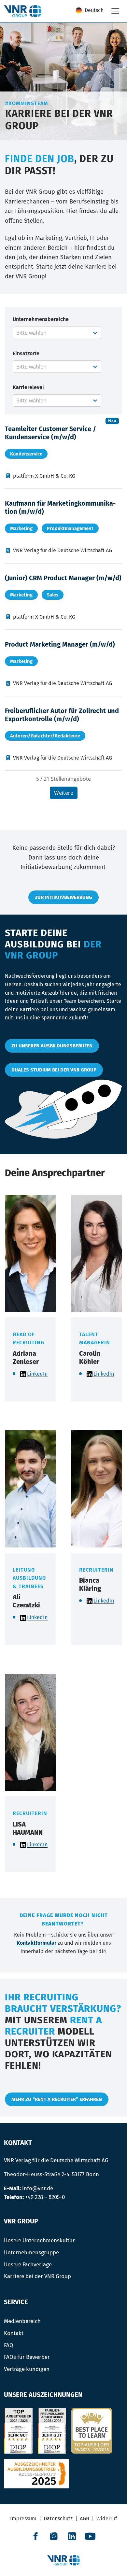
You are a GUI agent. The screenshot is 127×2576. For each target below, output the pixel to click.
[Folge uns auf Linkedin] (72, 2536)
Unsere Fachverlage (28, 2264)
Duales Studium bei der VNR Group (54, 1070)
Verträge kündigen (27, 2369)
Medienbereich (22, 2321)
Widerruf (107, 2519)
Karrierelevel (28, 387)
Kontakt (14, 2333)
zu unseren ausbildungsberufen (52, 1046)
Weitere (64, 793)
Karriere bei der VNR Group (37, 2276)
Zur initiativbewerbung (63, 897)
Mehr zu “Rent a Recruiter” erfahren (57, 2099)
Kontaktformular (36, 1943)
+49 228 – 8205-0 (45, 2197)
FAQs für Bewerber (27, 2357)
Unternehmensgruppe (31, 2252)
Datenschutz (58, 2519)
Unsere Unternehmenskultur (39, 2240)
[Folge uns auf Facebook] (35, 2536)
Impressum (23, 2519)
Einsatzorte (26, 353)
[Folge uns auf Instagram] (54, 2536)
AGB (85, 2519)
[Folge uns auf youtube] (90, 2536)
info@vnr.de (38, 2188)
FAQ (9, 2345)
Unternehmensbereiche (41, 319)
